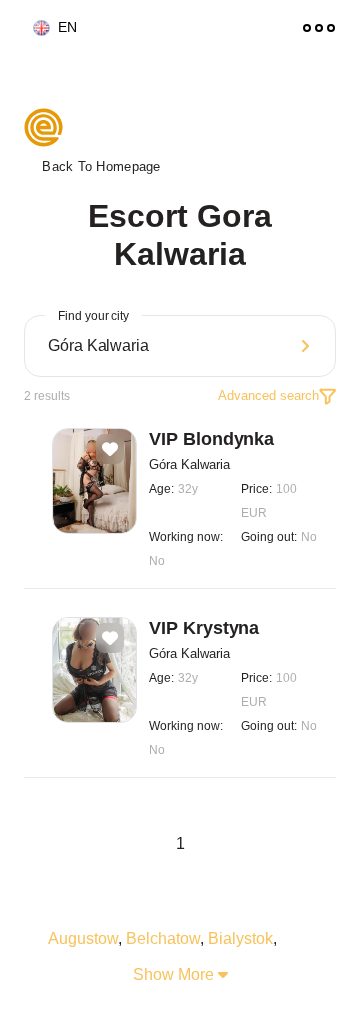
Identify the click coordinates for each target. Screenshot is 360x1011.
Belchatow (163, 938)
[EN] (33, 28)
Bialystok (240, 938)
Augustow (83, 938)
